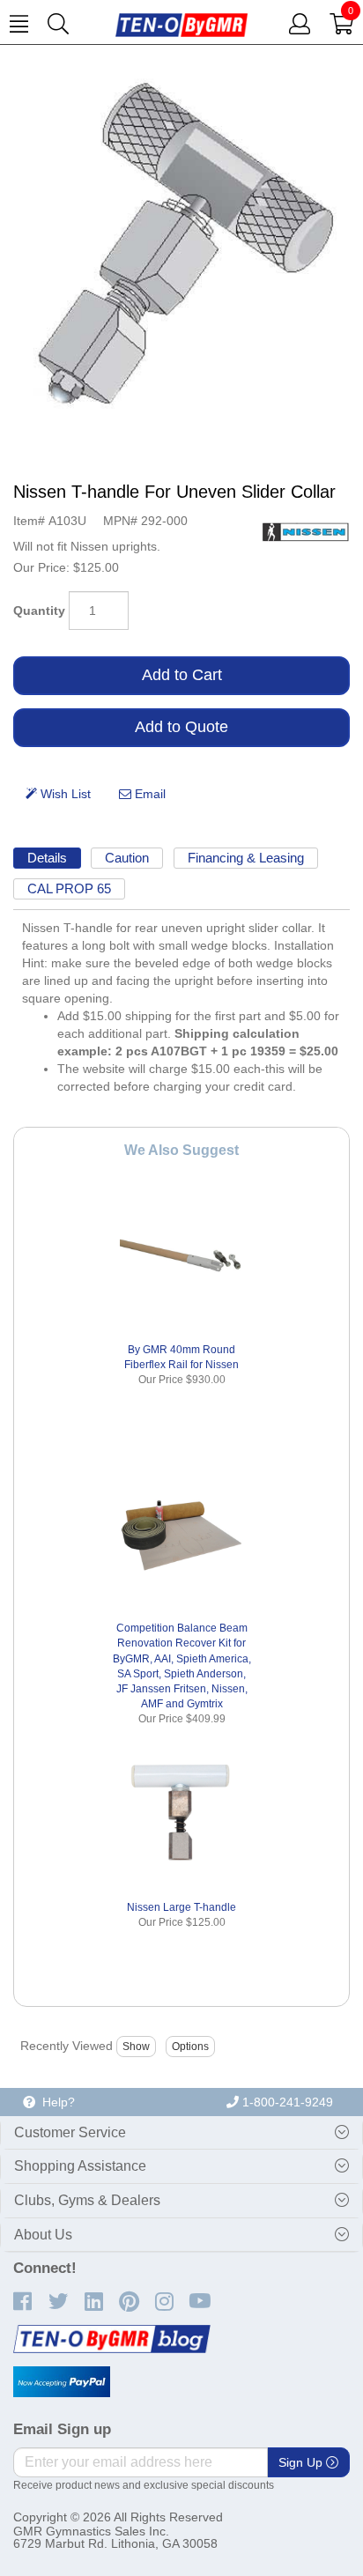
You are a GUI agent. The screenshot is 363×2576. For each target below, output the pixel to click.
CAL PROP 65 (69, 888)
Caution (127, 858)
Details (47, 858)
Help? (55, 2102)
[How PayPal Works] (62, 2382)
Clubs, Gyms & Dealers (87, 2200)
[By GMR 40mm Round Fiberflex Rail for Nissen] (182, 1256)
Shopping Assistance (80, 2166)
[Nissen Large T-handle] (182, 1814)
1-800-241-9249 (286, 2102)
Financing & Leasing (246, 858)
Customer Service (70, 2132)
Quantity (39, 611)
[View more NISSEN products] (306, 531)
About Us (43, 2235)
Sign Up (302, 2462)
